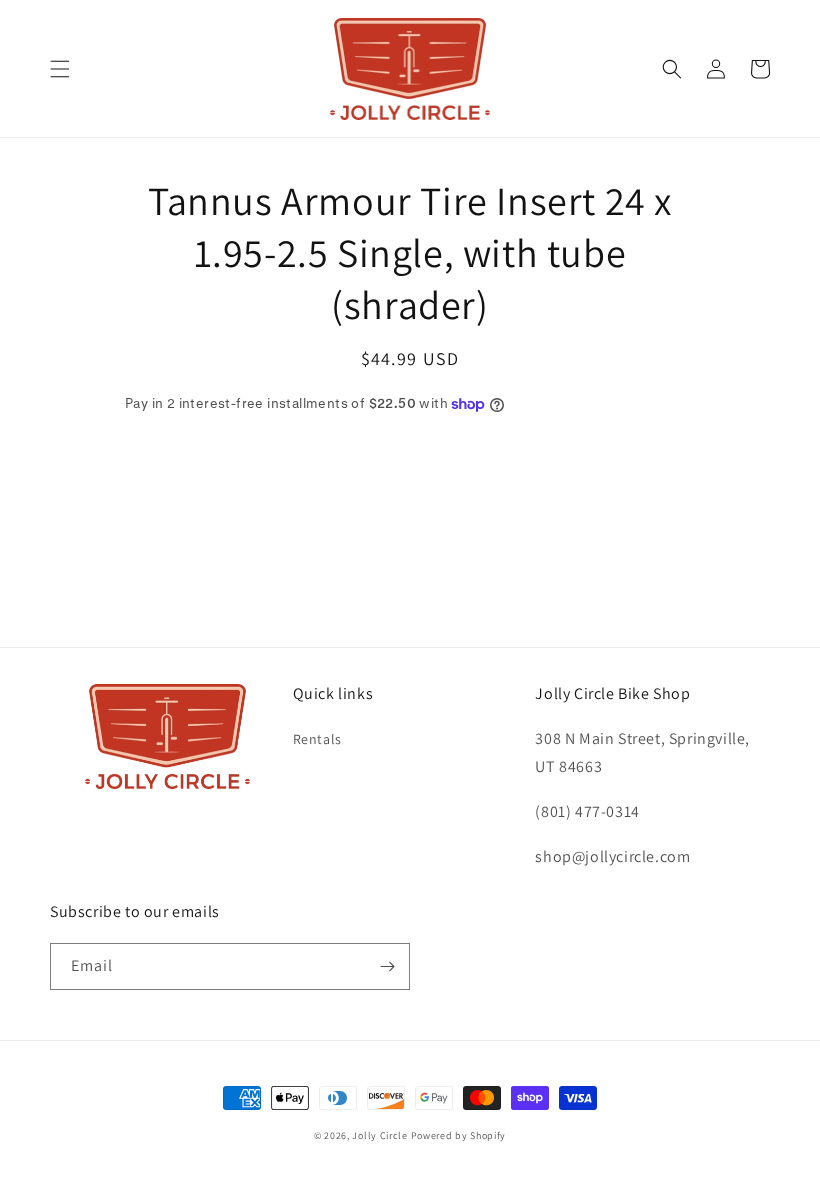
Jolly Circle (379, 1135)
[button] (60, 69)
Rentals (317, 739)
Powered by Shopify (459, 1135)
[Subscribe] (387, 966)
